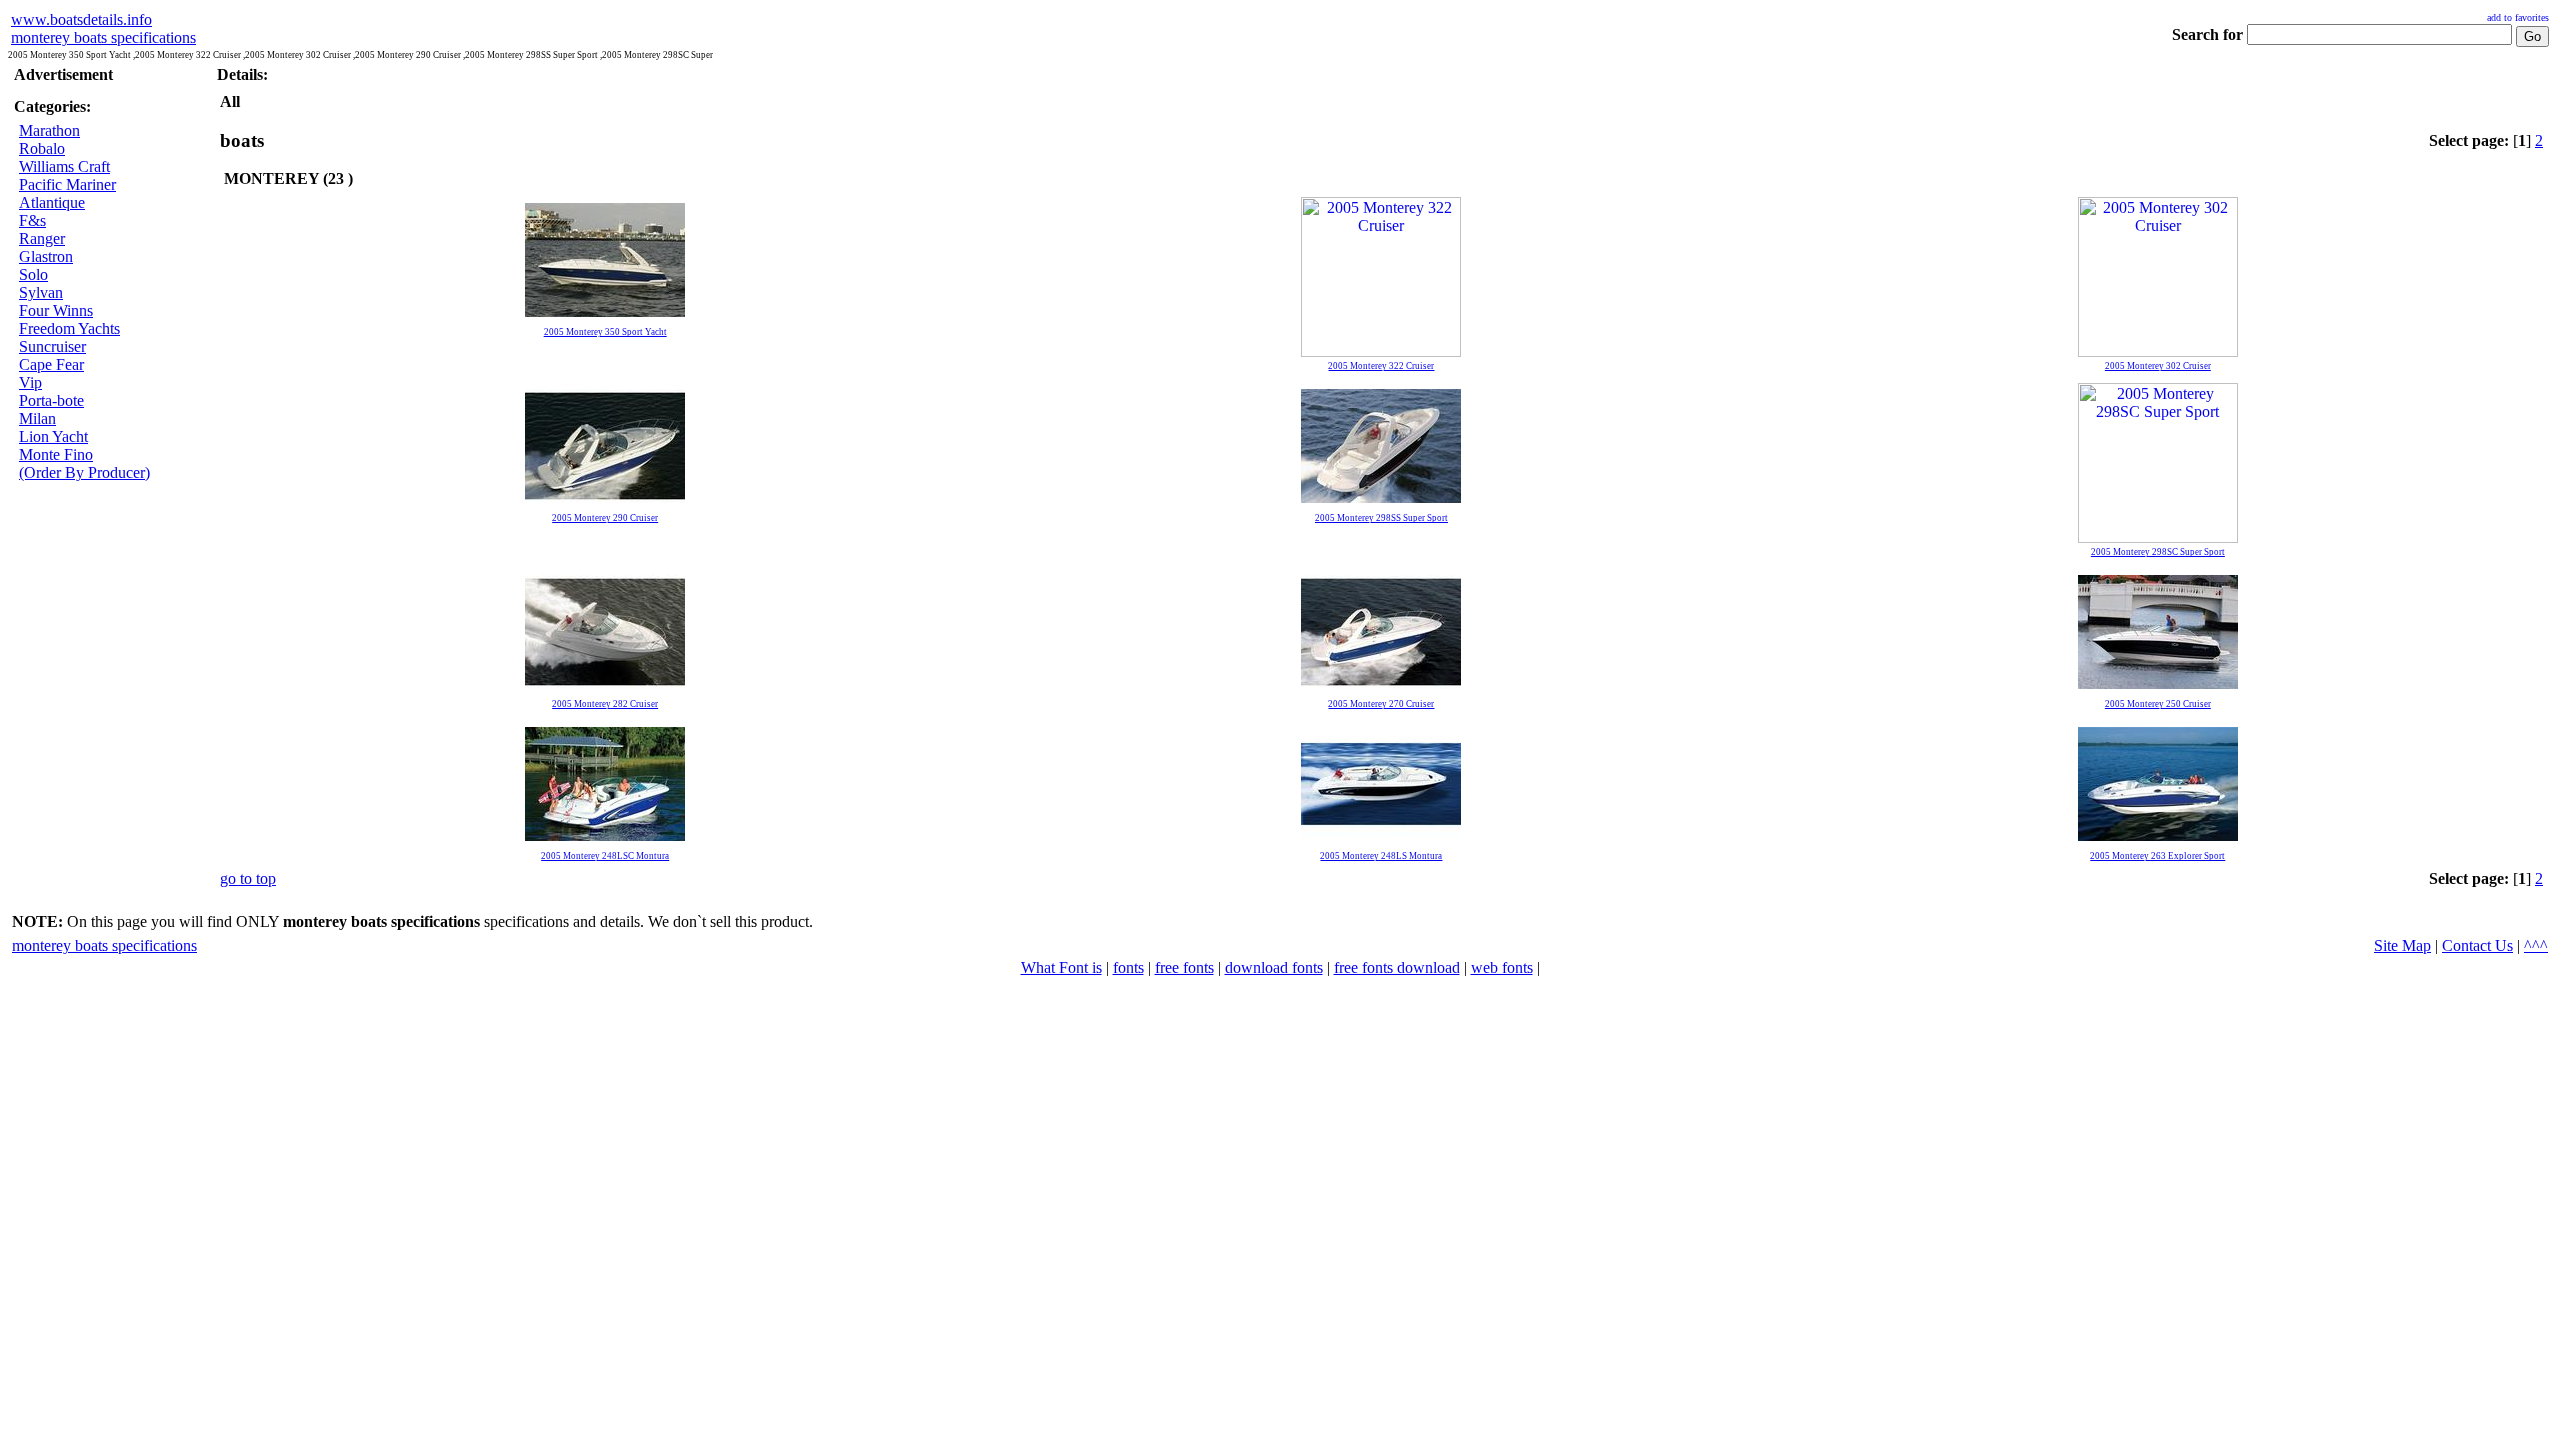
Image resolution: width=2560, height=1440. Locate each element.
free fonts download (1397, 967)
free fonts (1184, 967)
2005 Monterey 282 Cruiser (605, 704)
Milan (37, 418)
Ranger (42, 238)
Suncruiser (52, 346)
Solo (33, 274)
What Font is (1061, 967)
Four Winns (56, 310)
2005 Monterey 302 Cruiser (2158, 366)
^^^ (2536, 945)
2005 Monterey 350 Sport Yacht (605, 332)
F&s (32, 220)
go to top (248, 878)
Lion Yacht (53, 436)
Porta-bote (51, 400)
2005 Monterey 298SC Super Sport (2158, 552)
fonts (1128, 967)
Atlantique (52, 202)
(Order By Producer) (84, 472)
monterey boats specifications (103, 37)
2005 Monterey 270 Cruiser (1381, 704)
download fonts (1274, 967)
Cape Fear (51, 364)
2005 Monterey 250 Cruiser (2158, 704)
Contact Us (2477, 945)
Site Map (2402, 945)
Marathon (49, 130)
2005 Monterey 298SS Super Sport (1381, 518)
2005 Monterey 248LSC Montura (605, 856)
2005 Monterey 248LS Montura (1381, 856)
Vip (30, 382)
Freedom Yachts (69, 328)
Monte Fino (56, 454)
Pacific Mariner (67, 184)
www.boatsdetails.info (81, 19)
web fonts (1502, 967)
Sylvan (41, 292)
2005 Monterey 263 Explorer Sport (2157, 856)
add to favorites (2518, 17)
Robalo (42, 148)
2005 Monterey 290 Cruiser (605, 518)
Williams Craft (64, 166)
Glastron (46, 256)
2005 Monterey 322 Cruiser (1381, 366)
